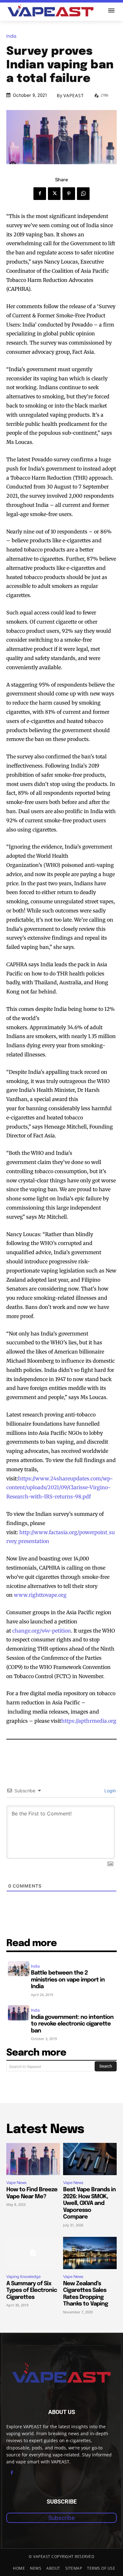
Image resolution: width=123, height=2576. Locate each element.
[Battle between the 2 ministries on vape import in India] (19, 1969)
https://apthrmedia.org (89, 1721)
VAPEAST (74, 96)
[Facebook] (40, 194)
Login (109, 1791)
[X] (54, 194)
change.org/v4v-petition (42, 1631)
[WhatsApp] (83, 194)
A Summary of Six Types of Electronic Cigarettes (32, 2290)
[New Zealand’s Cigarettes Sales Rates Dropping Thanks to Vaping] (90, 2253)
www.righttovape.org (40, 1595)
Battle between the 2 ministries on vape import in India (68, 1980)
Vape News (16, 2183)
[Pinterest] (69, 194)
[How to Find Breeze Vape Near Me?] (33, 2159)
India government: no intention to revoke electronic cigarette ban (72, 2024)
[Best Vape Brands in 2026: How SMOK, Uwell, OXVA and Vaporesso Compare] (90, 2159)
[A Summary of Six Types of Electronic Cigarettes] (33, 2253)
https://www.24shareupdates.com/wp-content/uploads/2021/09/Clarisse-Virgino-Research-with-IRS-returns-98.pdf (60, 1488)
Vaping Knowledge (23, 2277)
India (11, 36)
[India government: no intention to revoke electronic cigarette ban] (19, 2013)
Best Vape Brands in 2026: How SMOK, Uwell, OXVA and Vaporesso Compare (89, 2203)
